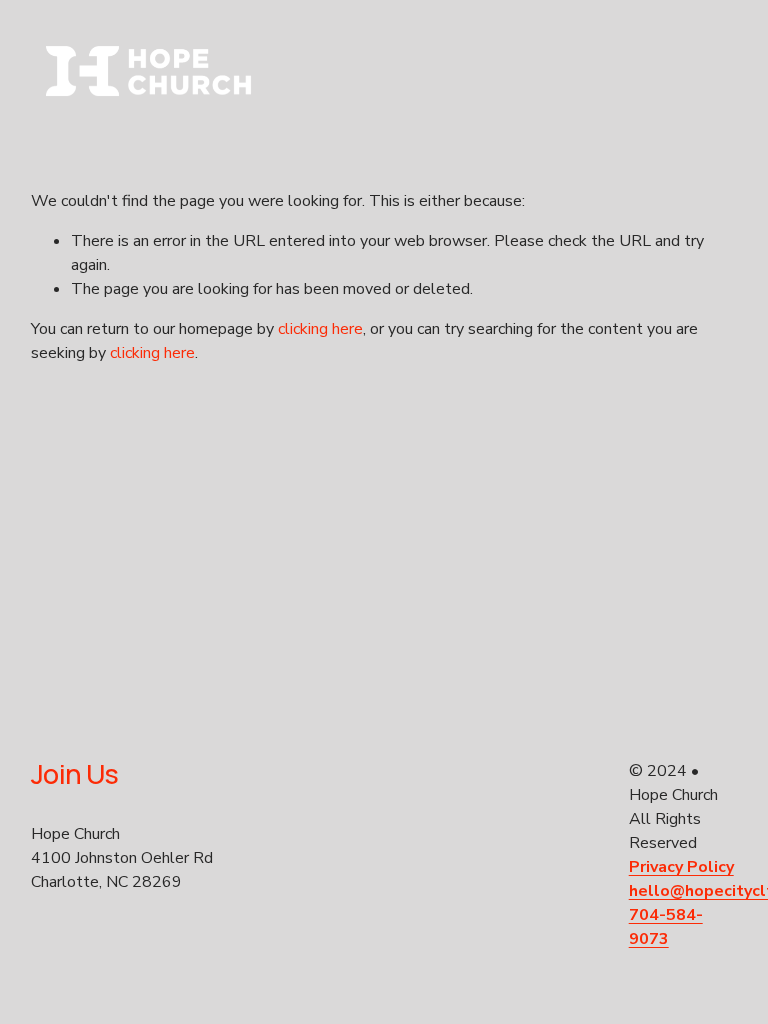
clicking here (320, 329)
